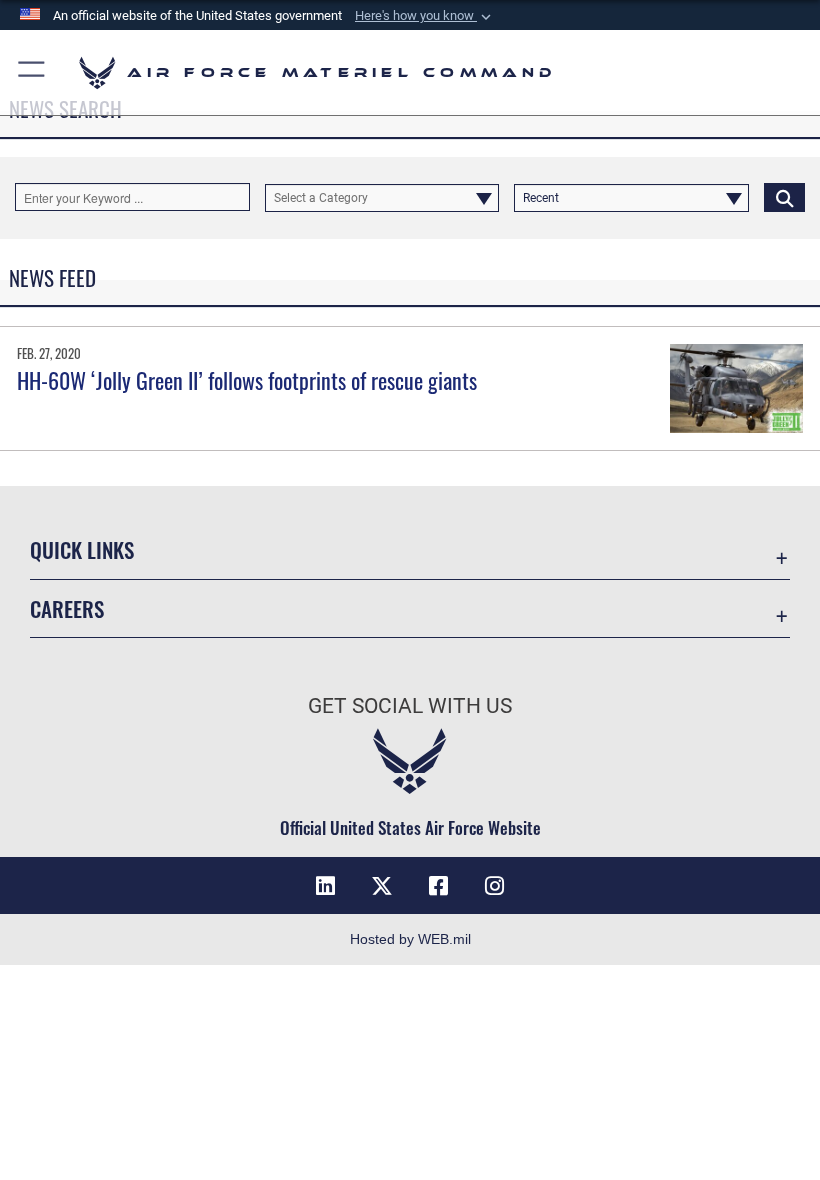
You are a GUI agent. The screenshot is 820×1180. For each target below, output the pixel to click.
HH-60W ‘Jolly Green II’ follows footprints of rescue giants (247, 380)
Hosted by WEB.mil (410, 939)
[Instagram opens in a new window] (494, 886)
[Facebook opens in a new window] (438, 886)
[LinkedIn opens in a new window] (326, 886)
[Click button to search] (784, 197)
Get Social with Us (410, 706)
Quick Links (82, 549)
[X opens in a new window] (382, 886)
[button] (425, 16)
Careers (67, 608)
